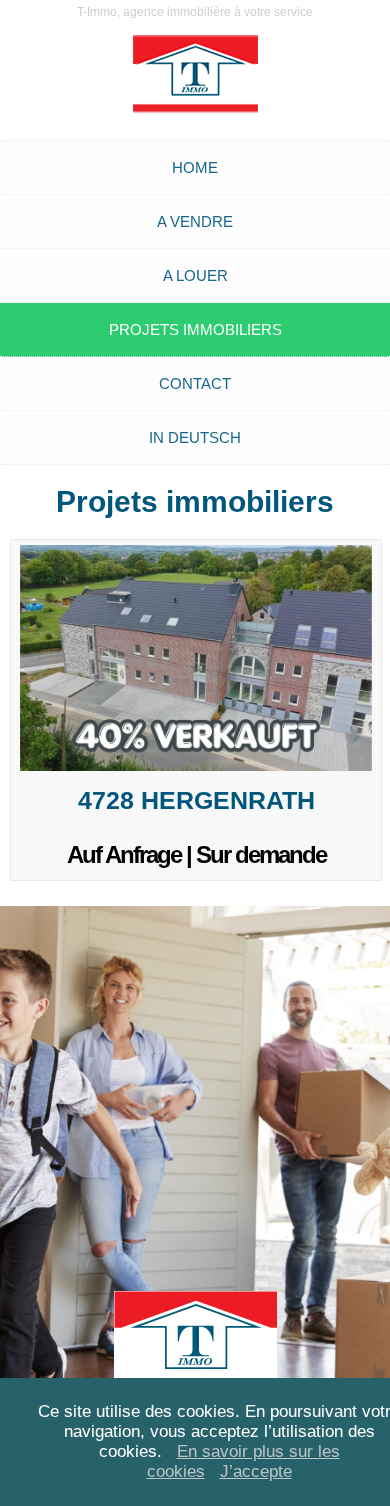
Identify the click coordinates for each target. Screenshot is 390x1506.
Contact (195, 383)
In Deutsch (195, 437)
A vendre (195, 221)
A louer (195, 275)
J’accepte (256, 1471)
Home (195, 167)
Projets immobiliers (195, 329)
